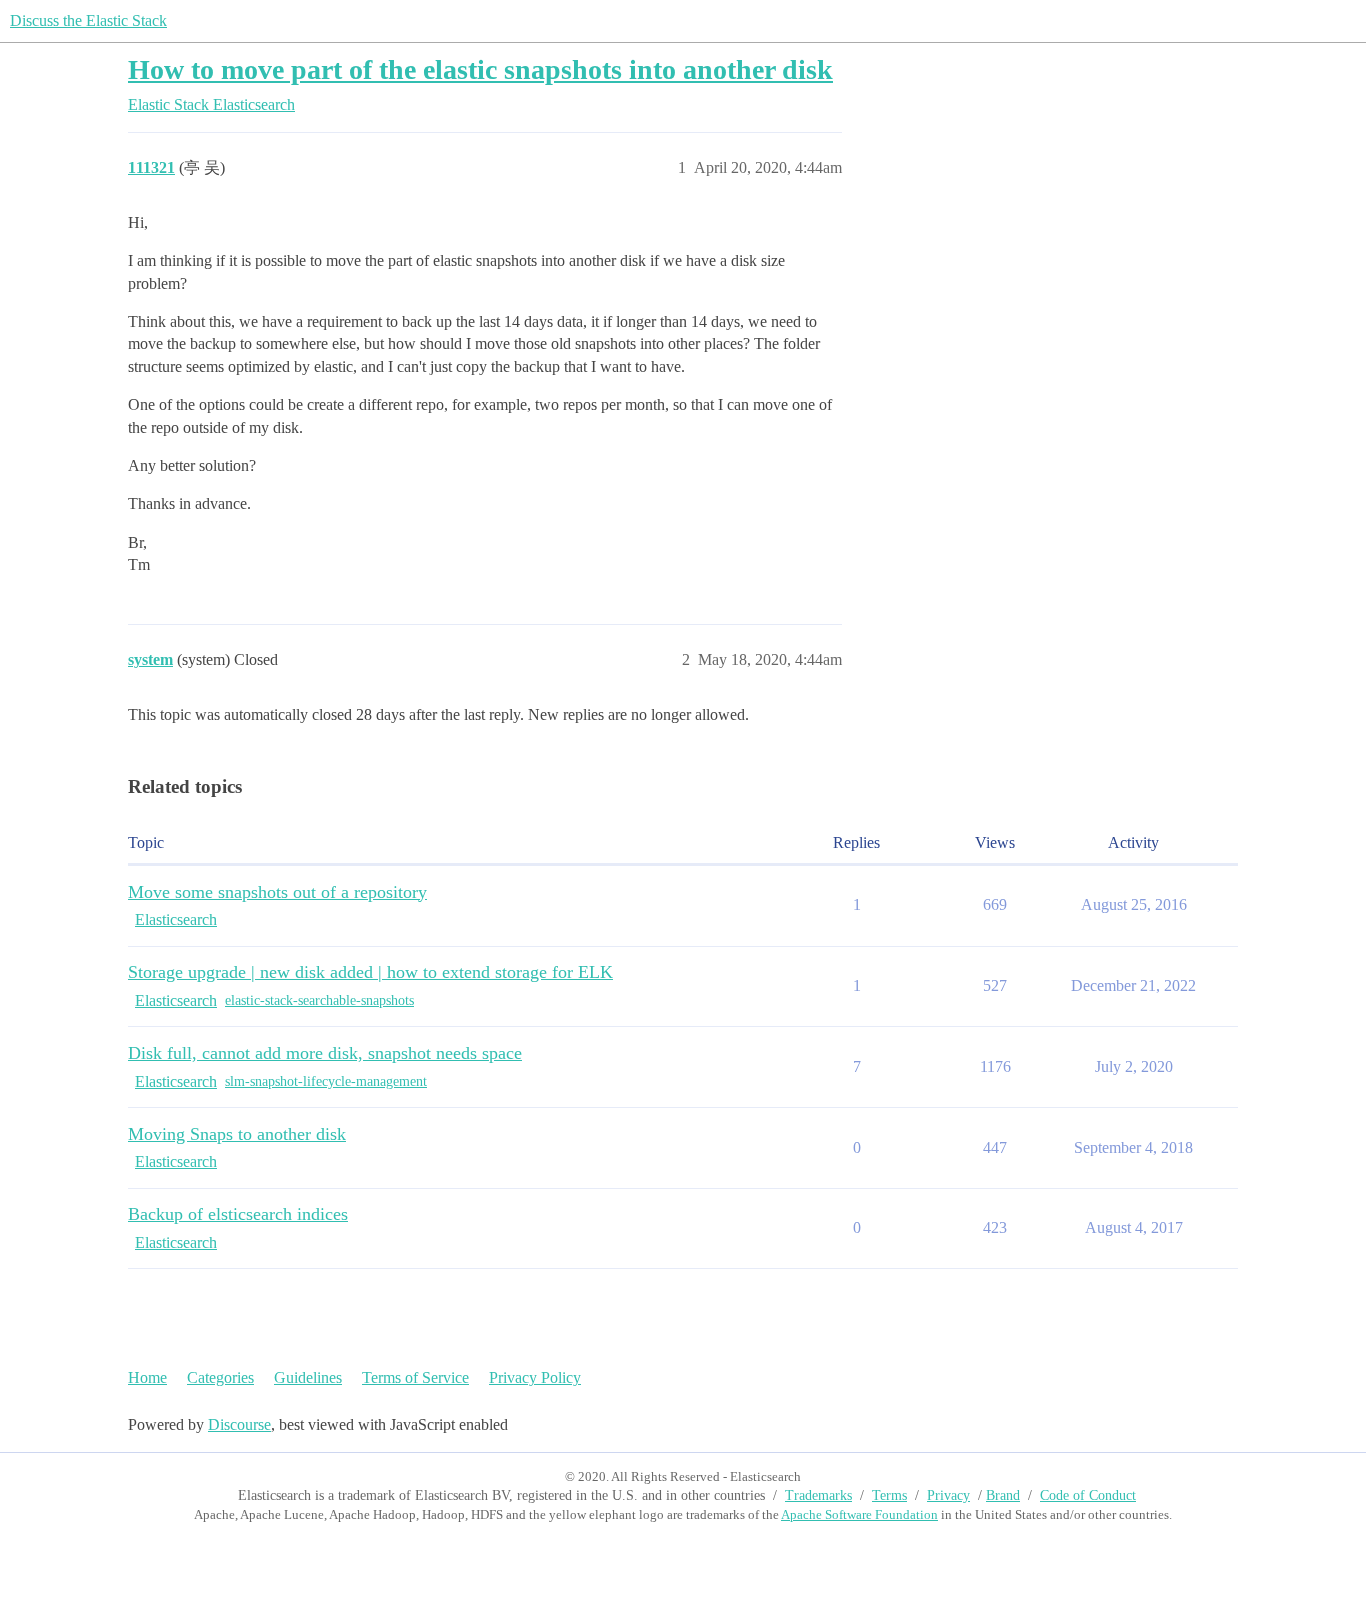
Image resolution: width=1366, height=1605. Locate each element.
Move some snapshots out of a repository (277, 892)
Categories (220, 1377)
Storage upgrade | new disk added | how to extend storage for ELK (370, 972)
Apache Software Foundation (859, 1514)
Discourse (239, 1424)
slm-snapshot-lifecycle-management (326, 1081)
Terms (889, 1495)
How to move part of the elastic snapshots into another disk (480, 69)
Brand (1003, 1495)
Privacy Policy (535, 1377)
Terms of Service (415, 1377)
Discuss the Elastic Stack (88, 20)
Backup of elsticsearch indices (238, 1214)
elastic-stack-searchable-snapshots (319, 1000)
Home (147, 1377)
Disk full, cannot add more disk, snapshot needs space (325, 1053)
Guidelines (308, 1377)
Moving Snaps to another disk (237, 1134)
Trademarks (818, 1495)
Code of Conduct (1088, 1495)
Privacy (948, 1495)
